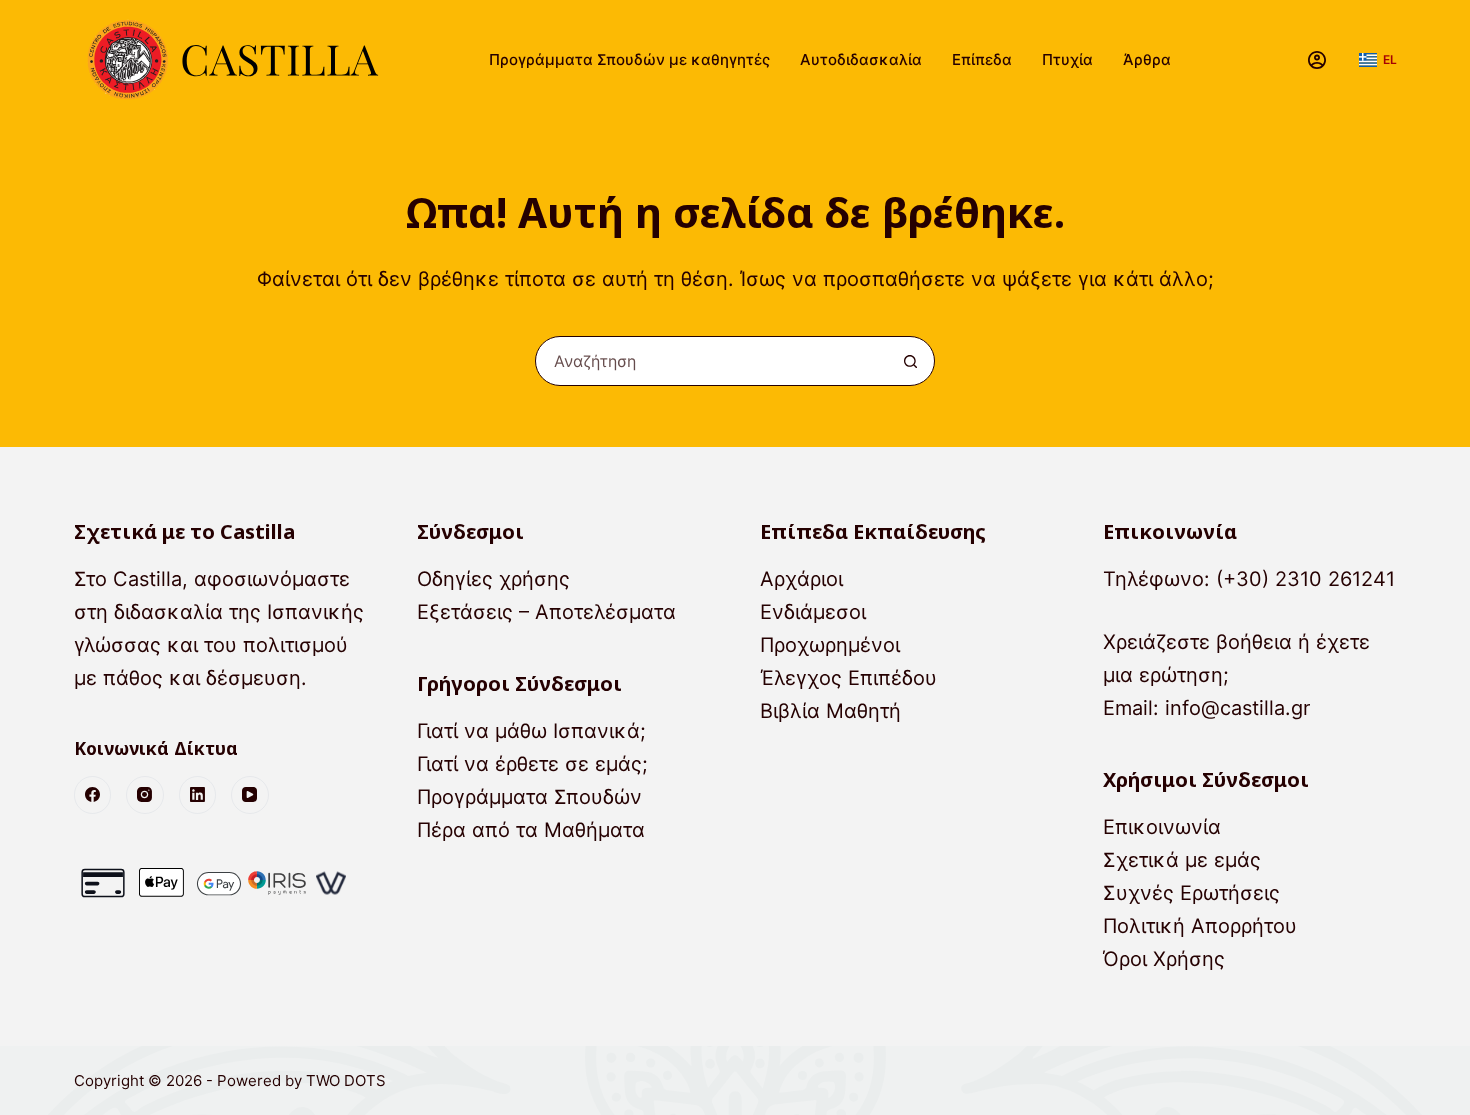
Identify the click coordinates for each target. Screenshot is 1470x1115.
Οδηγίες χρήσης (493, 579)
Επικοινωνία (1162, 827)
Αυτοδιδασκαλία (861, 59)
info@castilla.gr (1237, 708)
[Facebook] (93, 795)
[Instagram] (145, 795)
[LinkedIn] (198, 795)
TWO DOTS (346, 1080)
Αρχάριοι (801, 579)
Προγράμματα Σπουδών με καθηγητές (629, 59)
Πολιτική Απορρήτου (1200, 926)
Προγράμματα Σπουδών (529, 797)
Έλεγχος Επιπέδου (848, 678)
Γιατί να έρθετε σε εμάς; (532, 764)
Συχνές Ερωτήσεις (1191, 893)
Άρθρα (1147, 59)
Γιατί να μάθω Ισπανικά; (531, 731)
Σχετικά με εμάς (1182, 860)
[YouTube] (250, 795)
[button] (1378, 60)
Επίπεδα (982, 59)
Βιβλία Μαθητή (830, 711)
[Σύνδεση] (1317, 60)
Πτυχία (1067, 59)
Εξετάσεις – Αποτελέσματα (546, 612)
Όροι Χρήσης (1164, 959)
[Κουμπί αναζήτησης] (910, 361)
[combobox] (711, 361)
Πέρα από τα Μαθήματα (531, 830)
